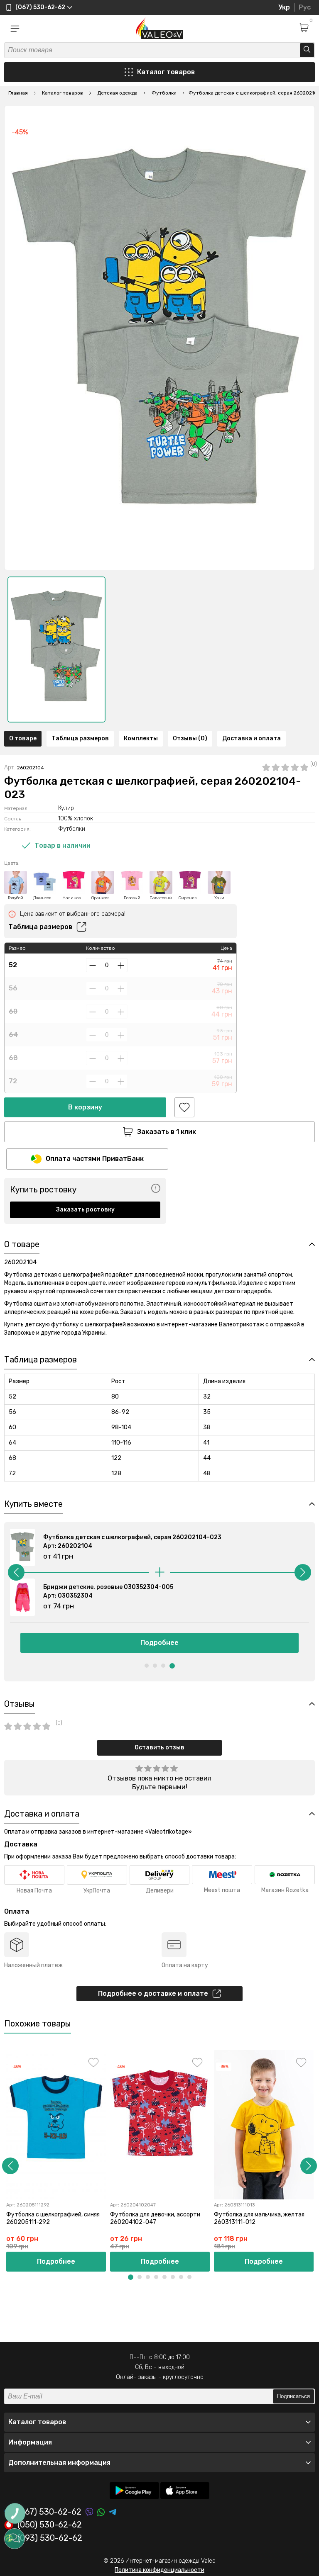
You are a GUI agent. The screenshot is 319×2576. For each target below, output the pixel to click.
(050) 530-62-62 (50, 2525)
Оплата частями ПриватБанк (95, 1159)
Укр (284, 7)
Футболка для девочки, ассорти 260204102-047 (155, 2218)
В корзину (85, 1107)
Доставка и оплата (252, 738)
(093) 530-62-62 (50, 2538)
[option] (56, 649)
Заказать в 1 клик (167, 1132)
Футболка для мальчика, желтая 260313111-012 (259, 2218)
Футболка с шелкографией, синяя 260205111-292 (53, 2218)
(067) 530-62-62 (49, 2512)
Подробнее (159, 1643)
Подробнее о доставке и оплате (153, 1993)
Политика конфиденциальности (159, 2570)
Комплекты (141, 738)
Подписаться (293, 2396)
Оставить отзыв (159, 1748)
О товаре (23, 738)
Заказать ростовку (85, 1210)
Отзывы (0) (190, 738)
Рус (305, 7)
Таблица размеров (80, 738)
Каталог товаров (166, 72)
